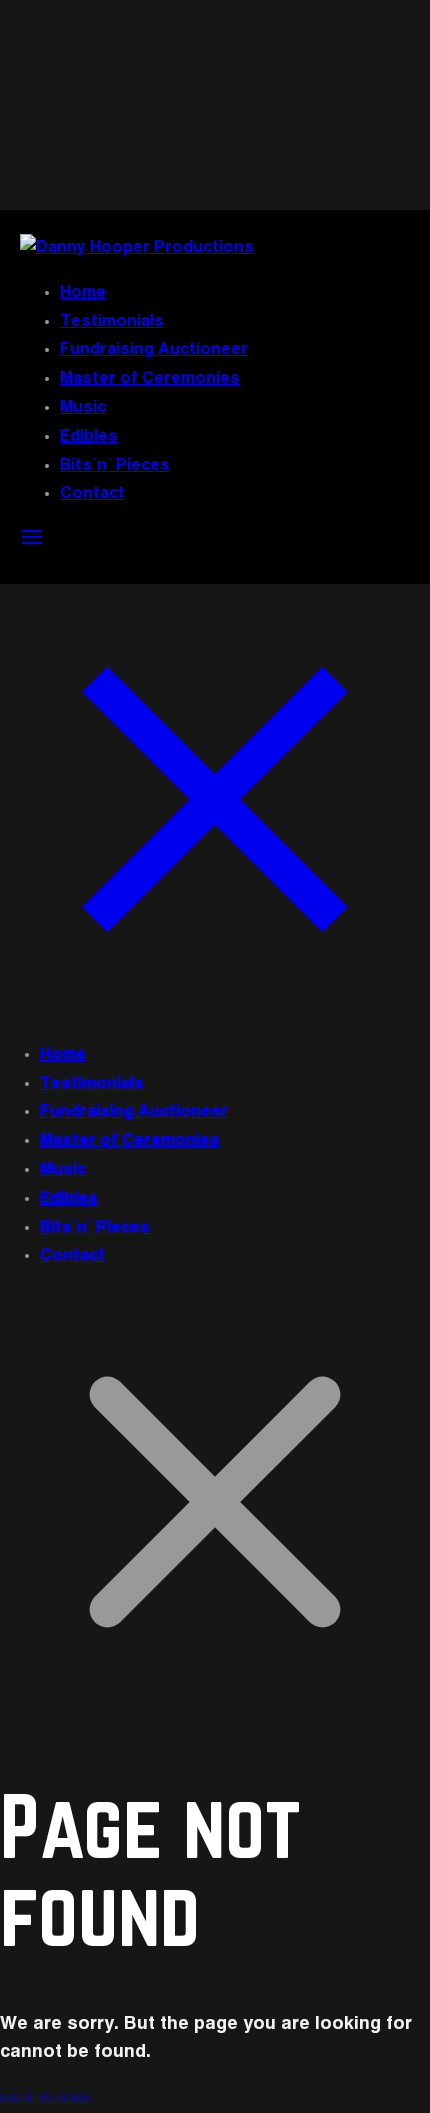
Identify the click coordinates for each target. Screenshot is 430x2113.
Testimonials (112, 322)
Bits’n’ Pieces (115, 466)
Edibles (89, 437)
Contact (92, 494)
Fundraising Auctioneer (154, 350)
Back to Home (46, 2098)
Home (83, 293)
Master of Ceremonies (150, 379)
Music (83, 408)
